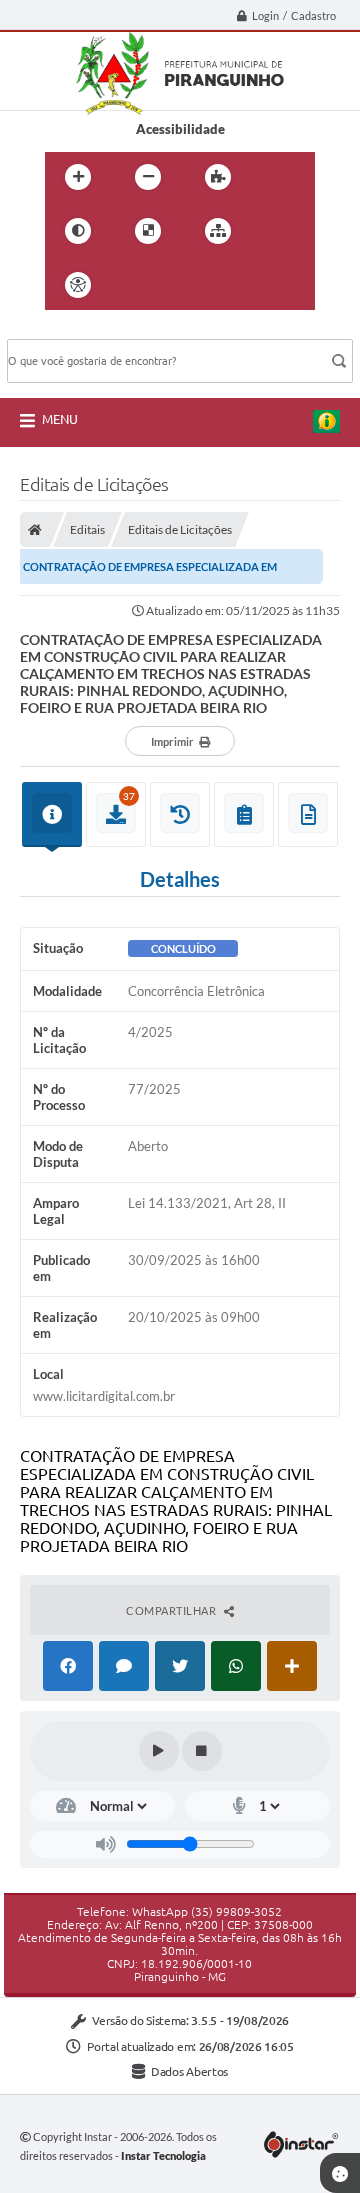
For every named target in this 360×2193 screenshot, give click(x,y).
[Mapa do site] (218, 231)
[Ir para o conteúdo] (135, 285)
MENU (60, 419)
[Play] (159, 1751)
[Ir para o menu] (179, 285)
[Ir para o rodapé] (267, 285)
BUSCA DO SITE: (66, 329)
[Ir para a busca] (223, 285)
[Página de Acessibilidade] (78, 285)
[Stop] (202, 1751)
